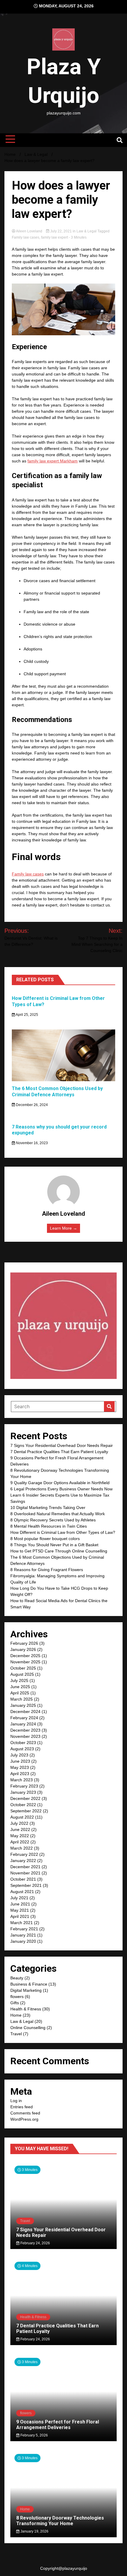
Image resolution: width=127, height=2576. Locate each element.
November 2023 (25, 1736)
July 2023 (19, 1755)
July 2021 (19, 1898)
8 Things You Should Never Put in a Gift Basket (54, 1545)
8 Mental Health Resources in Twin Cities (49, 1526)
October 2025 (23, 1668)
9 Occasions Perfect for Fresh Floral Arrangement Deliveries (58, 2425)
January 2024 (23, 1724)
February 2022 (24, 1854)
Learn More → (63, 1228)
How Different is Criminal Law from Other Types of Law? (63, 1532)
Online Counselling (28, 2028)
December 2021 (25, 1867)
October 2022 (23, 1805)
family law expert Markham (53, 461)
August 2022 (22, 1817)
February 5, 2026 (34, 2435)
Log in (16, 2101)
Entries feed (22, 2107)
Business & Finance (29, 1984)
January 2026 (23, 1649)
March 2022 (22, 1848)
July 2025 (19, 1680)
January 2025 (23, 1705)
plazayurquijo (75, 2568)
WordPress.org (24, 2119)
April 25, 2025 (27, 1015)
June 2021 (20, 1904)
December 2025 (25, 1656)
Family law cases (26, 237)
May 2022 (20, 1836)
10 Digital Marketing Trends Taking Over (48, 1508)
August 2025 (22, 1674)
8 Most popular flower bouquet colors (45, 1539)
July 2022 (19, 1823)
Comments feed (25, 2113)
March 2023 (22, 1780)
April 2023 (20, 1774)
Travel (16, 2034)
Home (16, 2015)
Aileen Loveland (29, 231)
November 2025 (25, 1662)
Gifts (15, 2003)
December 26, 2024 (31, 1105)
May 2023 (20, 1767)
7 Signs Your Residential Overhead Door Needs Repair (62, 1445)
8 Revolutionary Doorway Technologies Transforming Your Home (60, 2521)
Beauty (17, 1978)
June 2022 (20, 1829)
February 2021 (24, 1929)
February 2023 (24, 1786)
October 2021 (23, 1879)
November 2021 (25, 1873)
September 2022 (26, 1811)
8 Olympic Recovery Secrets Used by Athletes (53, 1520)
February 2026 (24, 1643)
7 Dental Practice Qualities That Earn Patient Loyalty (59, 1452)
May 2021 (20, 1910)
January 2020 (23, 1941)
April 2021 (20, 1916)
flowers (17, 1997)
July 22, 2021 (61, 231)
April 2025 (20, 1693)
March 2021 (22, 1923)
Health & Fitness (26, 2009)
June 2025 (20, 1687)
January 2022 (23, 1861)
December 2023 (25, 1730)
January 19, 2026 (34, 2531)
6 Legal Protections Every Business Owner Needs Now (61, 1489)
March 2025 (22, 1699)
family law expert (54, 237)
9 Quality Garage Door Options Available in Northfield (60, 1483)
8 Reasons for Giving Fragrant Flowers (47, 1570)
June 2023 (20, 1761)
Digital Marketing (26, 1990)
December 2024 (25, 1712)
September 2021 (26, 1885)
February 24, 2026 (35, 2243)
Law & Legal (87, 231)
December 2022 (25, 1798)
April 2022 (20, 1842)
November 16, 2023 (31, 1143)
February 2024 (24, 1718)
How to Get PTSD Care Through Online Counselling (59, 1551)
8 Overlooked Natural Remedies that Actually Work (58, 1514)
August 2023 (22, 1749)
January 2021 (23, 1935)
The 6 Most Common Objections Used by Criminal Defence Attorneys (57, 1092)
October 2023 (23, 1743)
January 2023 (23, 1792)
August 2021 (22, 1892)
